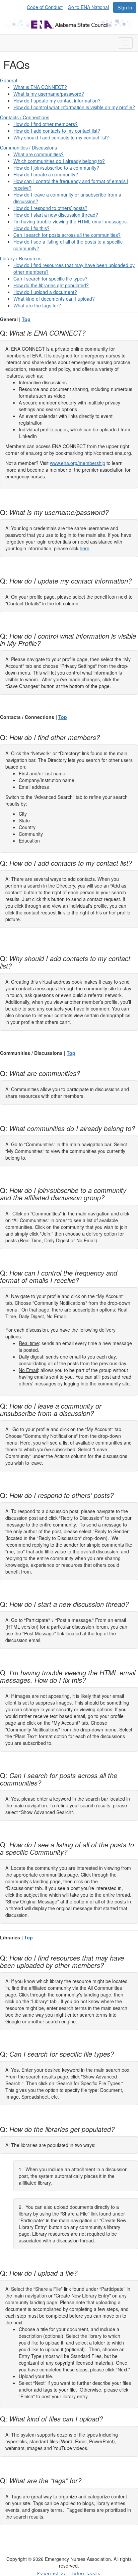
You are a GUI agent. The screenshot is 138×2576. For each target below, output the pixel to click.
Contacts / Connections (25, 117)
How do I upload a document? (45, 292)
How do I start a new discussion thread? (56, 215)
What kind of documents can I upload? (54, 299)
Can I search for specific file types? (50, 278)
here (85, 548)
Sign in (125, 7)
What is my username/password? (49, 94)
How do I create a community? (46, 174)
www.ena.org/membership (78, 463)
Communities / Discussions (28, 147)
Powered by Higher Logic (69, 2573)
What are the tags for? (37, 305)
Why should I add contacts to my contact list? (61, 137)
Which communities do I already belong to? (59, 161)
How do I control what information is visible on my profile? (74, 107)
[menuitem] (47, 6)
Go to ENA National (88, 7)
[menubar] (70, 6)
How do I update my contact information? (57, 100)
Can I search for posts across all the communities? (67, 235)
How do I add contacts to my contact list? (57, 131)
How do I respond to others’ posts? (50, 208)
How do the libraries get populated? (51, 285)
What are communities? (39, 154)
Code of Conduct (45, 7)
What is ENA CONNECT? (40, 87)
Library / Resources (21, 258)
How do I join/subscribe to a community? (56, 168)
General (9, 80)
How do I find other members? (46, 124)
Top (26, 319)
